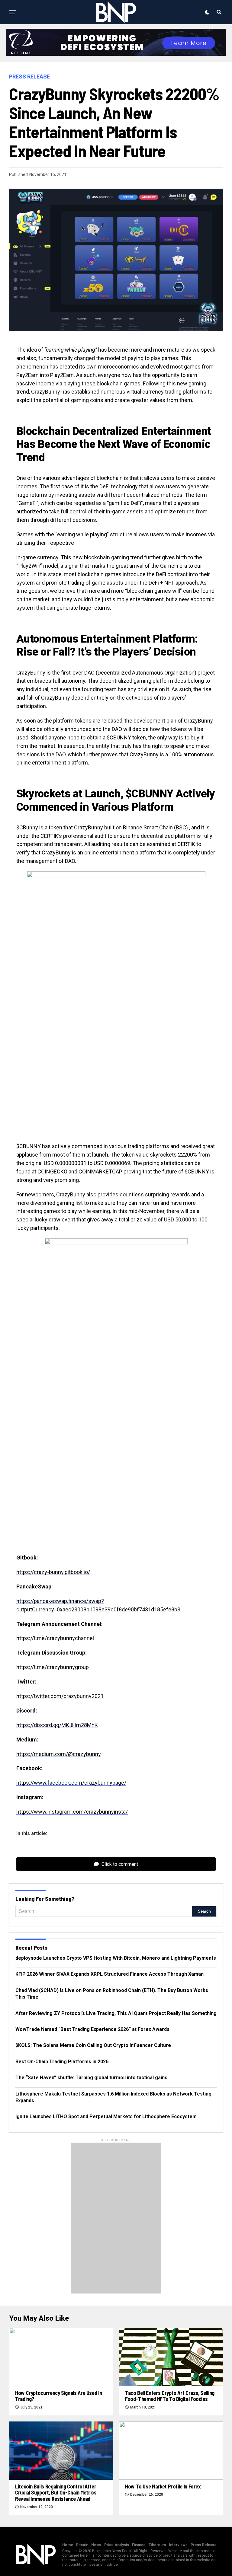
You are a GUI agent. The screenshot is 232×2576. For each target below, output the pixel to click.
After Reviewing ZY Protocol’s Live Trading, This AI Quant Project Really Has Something (116, 2013)
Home (68, 2545)
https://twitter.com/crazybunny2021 (60, 1696)
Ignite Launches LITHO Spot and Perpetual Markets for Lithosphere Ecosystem (106, 2116)
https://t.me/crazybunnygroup (53, 1667)
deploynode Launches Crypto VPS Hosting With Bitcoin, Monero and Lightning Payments (116, 1958)
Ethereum (157, 2545)
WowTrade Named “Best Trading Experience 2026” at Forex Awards (92, 2029)
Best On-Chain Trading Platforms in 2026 (62, 2062)
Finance (139, 2545)
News (96, 2545)
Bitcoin (82, 2545)
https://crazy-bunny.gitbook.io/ (53, 1572)
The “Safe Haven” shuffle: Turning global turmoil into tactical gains (91, 2078)
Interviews (178, 2545)
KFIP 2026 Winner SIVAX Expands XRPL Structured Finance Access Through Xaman (110, 1974)
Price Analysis (117, 2545)
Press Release (204, 2545)
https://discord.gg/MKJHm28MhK (57, 1725)
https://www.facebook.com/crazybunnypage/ (71, 1783)
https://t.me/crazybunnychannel (55, 1638)
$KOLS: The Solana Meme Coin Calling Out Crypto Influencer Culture (93, 2045)
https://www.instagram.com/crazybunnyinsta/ (72, 1812)
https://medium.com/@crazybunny (59, 1754)
